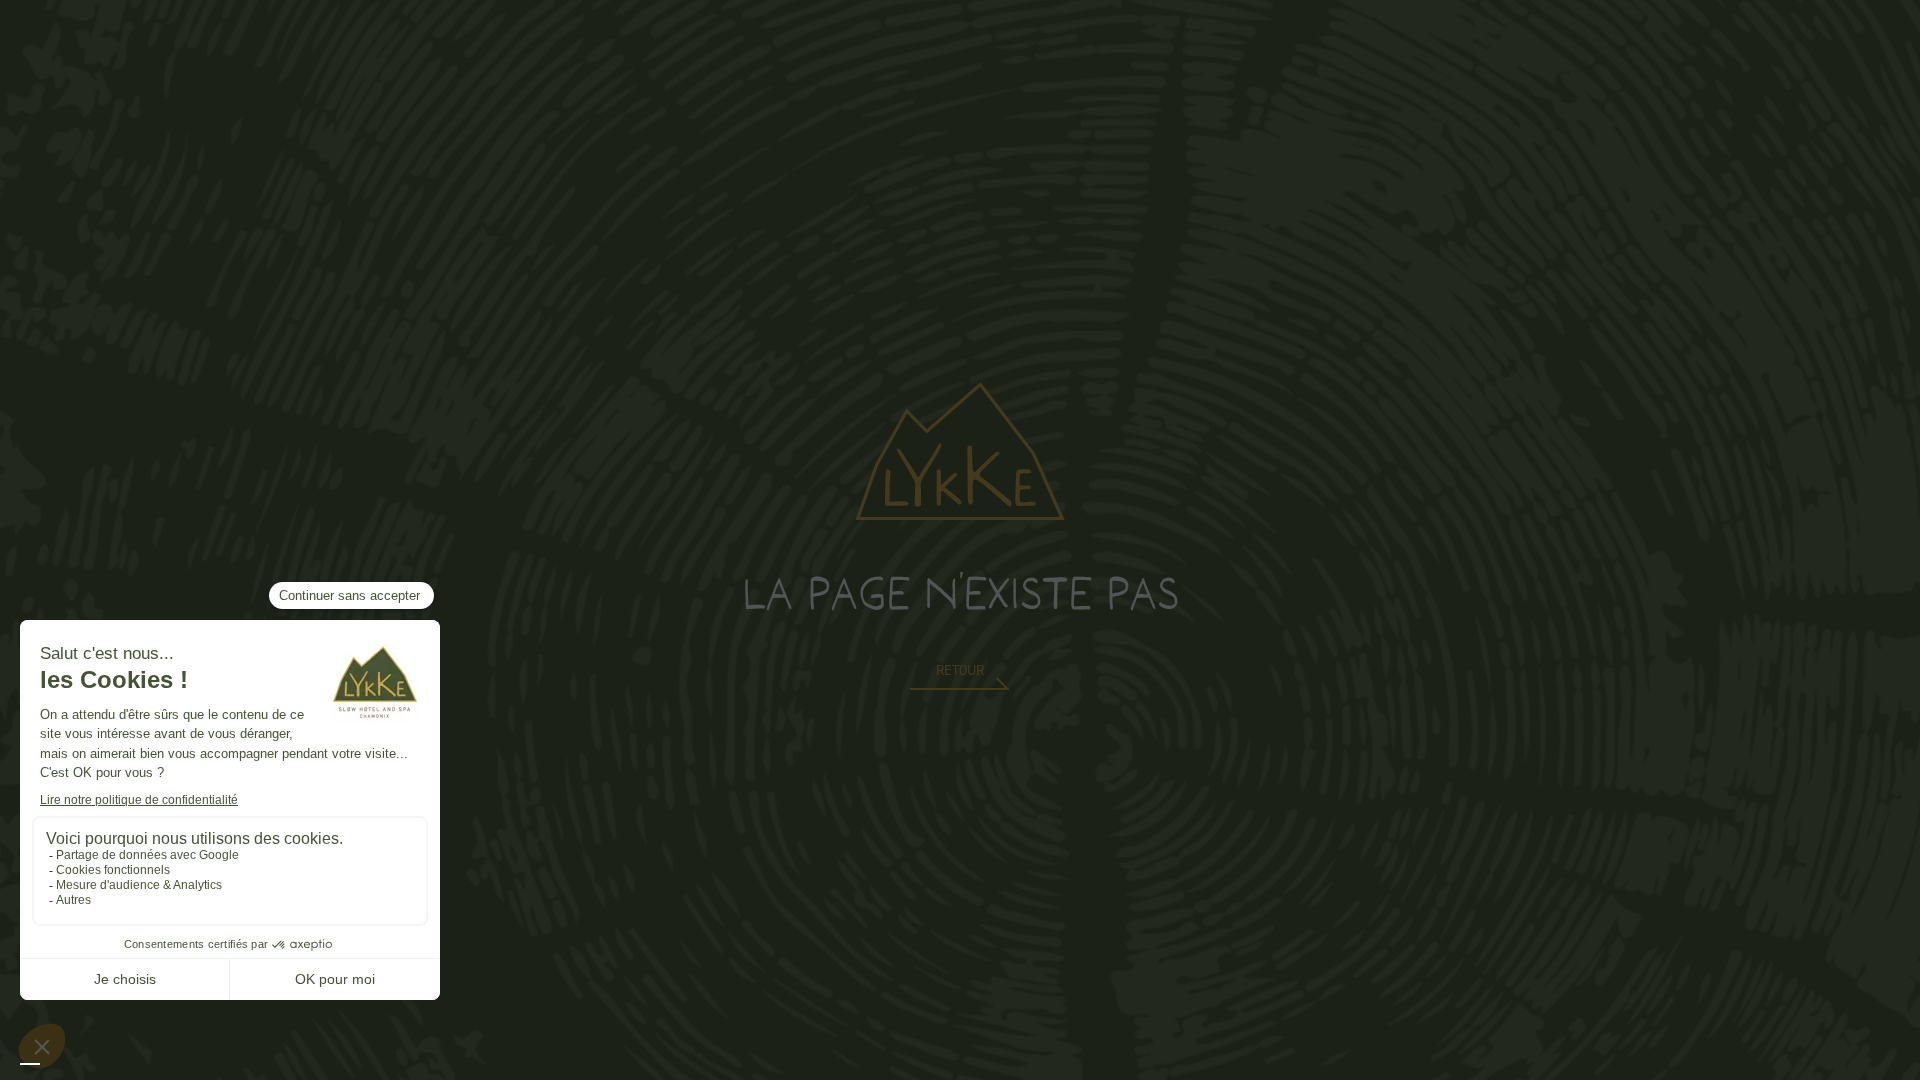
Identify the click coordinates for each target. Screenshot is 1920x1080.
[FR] (30, 1064)
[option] (50, 1064)
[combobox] (30, 1064)
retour (960, 670)
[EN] (50, 1064)
